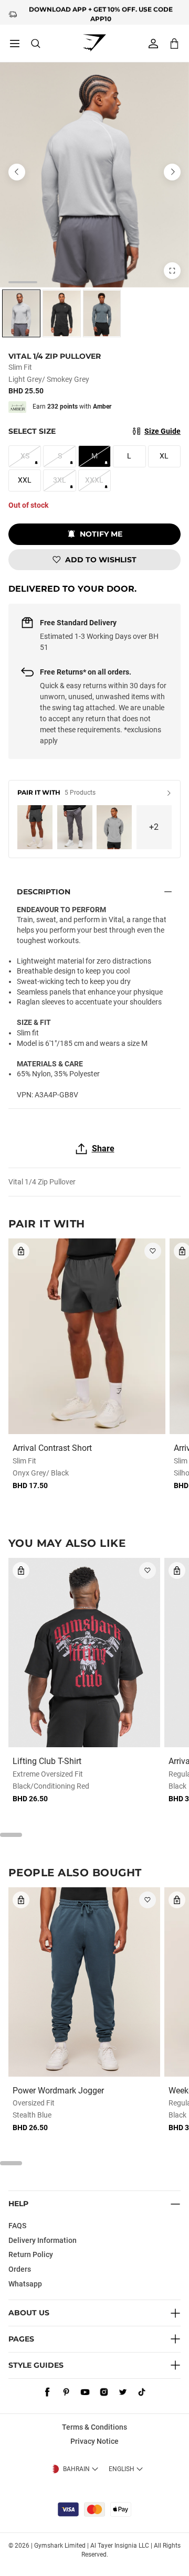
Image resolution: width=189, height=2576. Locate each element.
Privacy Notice (94, 2441)
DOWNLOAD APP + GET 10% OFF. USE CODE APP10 (101, 12)
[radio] (21, 313)
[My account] (153, 44)
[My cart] (174, 43)
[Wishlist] (153, 1251)
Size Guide (162, 431)
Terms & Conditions (94, 2427)
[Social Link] (47, 2392)
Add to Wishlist (101, 560)
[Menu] (15, 44)
